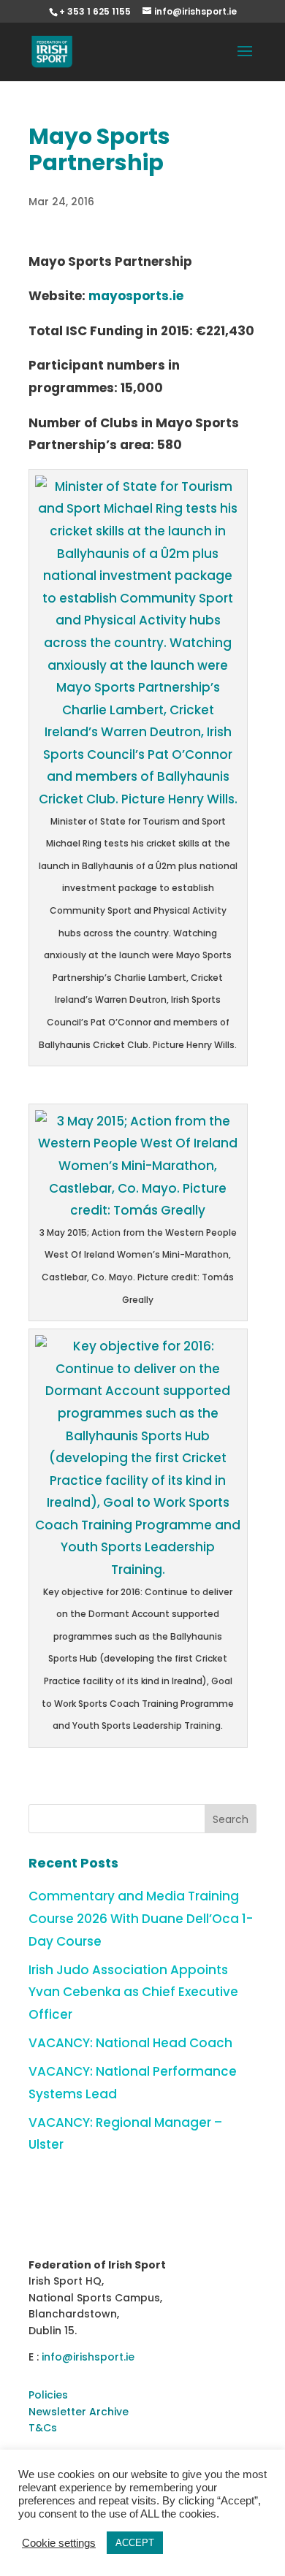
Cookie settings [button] (59, 2543)
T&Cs (43, 2428)
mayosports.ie (136, 296)
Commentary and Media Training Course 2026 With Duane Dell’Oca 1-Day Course (141, 1918)
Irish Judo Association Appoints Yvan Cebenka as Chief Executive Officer (133, 1992)
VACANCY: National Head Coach (130, 2043)
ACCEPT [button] (135, 2543)
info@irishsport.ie (88, 2357)
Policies (48, 2395)
